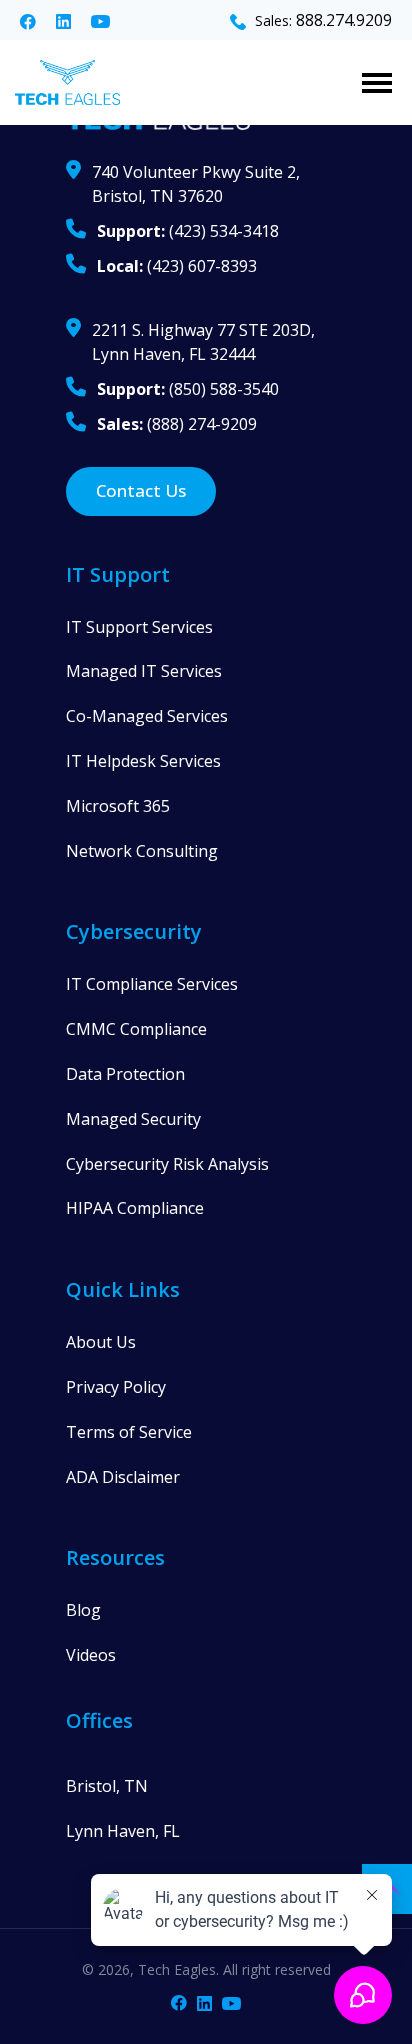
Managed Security (133, 1119)
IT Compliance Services (152, 984)
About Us (101, 1342)
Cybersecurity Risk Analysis (167, 1164)
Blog (83, 1610)
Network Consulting (142, 851)
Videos (91, 1655)
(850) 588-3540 (188, 389)
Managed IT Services (144, 671)
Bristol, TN (107, 1786)
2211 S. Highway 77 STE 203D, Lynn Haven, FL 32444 (203, 342)
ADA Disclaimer (123, 1477)
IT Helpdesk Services (143, 761)
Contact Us (141, 490)
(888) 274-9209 (177, 424)
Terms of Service (129, 1432)
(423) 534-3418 (188, 231)
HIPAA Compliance (135, 1208)
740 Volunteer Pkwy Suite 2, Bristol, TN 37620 (196, 184)
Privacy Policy (116, 1387)
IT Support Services (139, 627)
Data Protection (125, 1074)
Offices (99, 1720)
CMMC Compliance (136, 1029)
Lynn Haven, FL (123, 1831)
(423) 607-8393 (177, 266)
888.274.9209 (344, 20)
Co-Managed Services (147, 716)
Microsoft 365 (118, 806)
